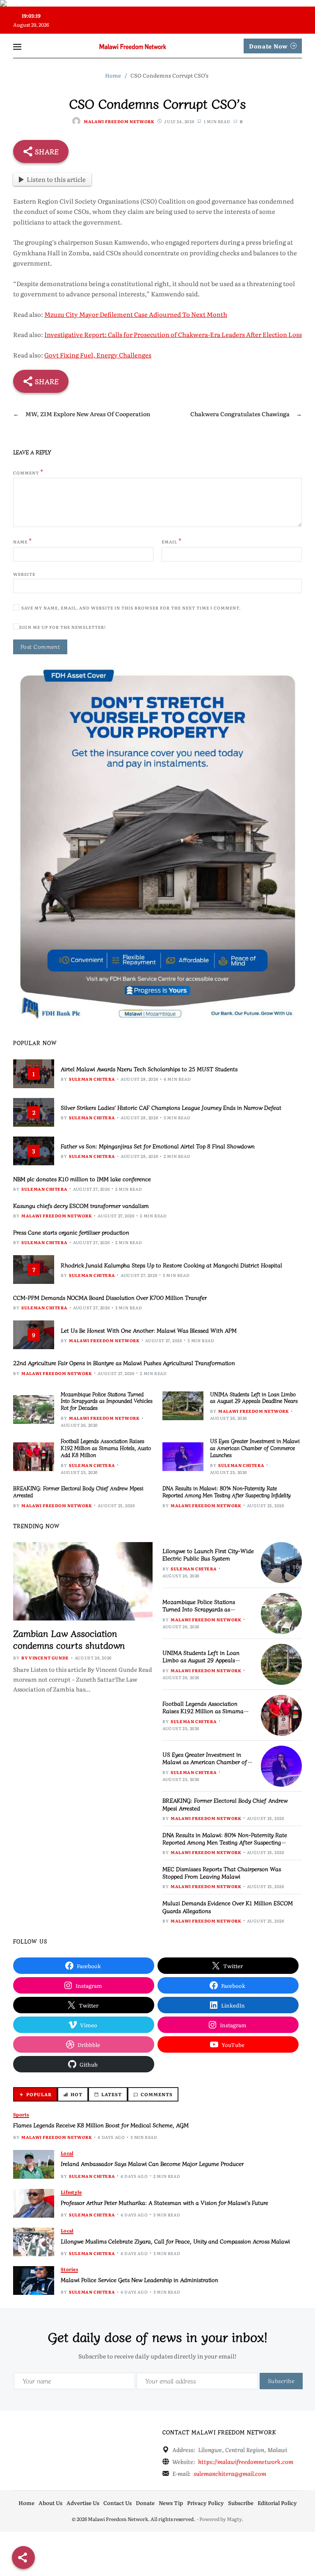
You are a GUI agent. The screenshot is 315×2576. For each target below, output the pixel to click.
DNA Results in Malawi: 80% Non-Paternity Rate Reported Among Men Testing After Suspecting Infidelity (227, 1492)
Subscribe (241, 2503)
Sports (21, 2114)
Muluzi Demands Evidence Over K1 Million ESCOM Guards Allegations (228, 1907)
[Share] (23, 2558)
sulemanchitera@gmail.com (230, 2473)
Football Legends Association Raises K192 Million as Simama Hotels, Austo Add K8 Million (106, 1448)
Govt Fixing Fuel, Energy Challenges (98, 355)
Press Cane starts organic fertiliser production (71, 1232)
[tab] (35, 2094)
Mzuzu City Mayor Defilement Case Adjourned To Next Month (136, 314)
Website (24, 574)
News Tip (171, 2503)
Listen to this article (56, 179)
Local (67, 2153)
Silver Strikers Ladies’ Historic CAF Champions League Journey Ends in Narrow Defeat (171, 1107)
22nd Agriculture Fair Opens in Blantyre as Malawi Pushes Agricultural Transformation (124, 1363)
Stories (69, 2269)
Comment (28, 472)
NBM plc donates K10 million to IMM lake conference (82, 1179)
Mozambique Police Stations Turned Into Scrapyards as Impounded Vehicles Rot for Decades (107, 1401)
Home (26, 2503)
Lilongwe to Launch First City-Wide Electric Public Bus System (208, 1554)
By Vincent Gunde (45, 1658)
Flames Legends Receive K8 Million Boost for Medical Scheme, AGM (101, 2125)
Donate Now (268, 46)
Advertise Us (83, 2503)
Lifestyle (71, 2192)
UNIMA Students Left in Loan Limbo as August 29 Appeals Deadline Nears (254, 1398)
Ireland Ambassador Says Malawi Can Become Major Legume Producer (152, 2163)
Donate (145, 2503)
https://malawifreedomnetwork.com (246, 2461)
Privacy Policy (205, 2503)
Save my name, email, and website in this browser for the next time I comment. (131, 608)
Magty (234, 2519)
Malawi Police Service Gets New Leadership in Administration (139, 2280)
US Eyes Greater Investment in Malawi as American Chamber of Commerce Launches (255, 1448)
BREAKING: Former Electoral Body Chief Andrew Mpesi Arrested (78, 1492)
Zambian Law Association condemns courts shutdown (69, 1639)
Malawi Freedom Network (119, 121)
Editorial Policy (277, 2503)
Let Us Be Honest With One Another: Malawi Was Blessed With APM (149, 1330)
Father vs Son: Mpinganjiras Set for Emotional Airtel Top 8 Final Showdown (158, 1146)
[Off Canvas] (17, 47)
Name (23, 541)
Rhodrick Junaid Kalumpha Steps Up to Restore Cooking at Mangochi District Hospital (171, 1265)
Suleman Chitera (92, 1079)
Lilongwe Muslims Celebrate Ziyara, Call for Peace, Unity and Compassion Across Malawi (175, 2241)
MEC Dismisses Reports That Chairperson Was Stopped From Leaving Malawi (222, 1872)
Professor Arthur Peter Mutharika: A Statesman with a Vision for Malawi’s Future (164, 2202)
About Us (50, 2503)
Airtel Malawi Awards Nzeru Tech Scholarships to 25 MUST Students (149, 1069)
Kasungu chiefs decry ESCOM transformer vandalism (81, 1205)
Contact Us (118, 2503)
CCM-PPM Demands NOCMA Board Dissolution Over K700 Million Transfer (110, 1297)
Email (172, 541)
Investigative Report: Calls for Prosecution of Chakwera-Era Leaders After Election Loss (173, 334)
